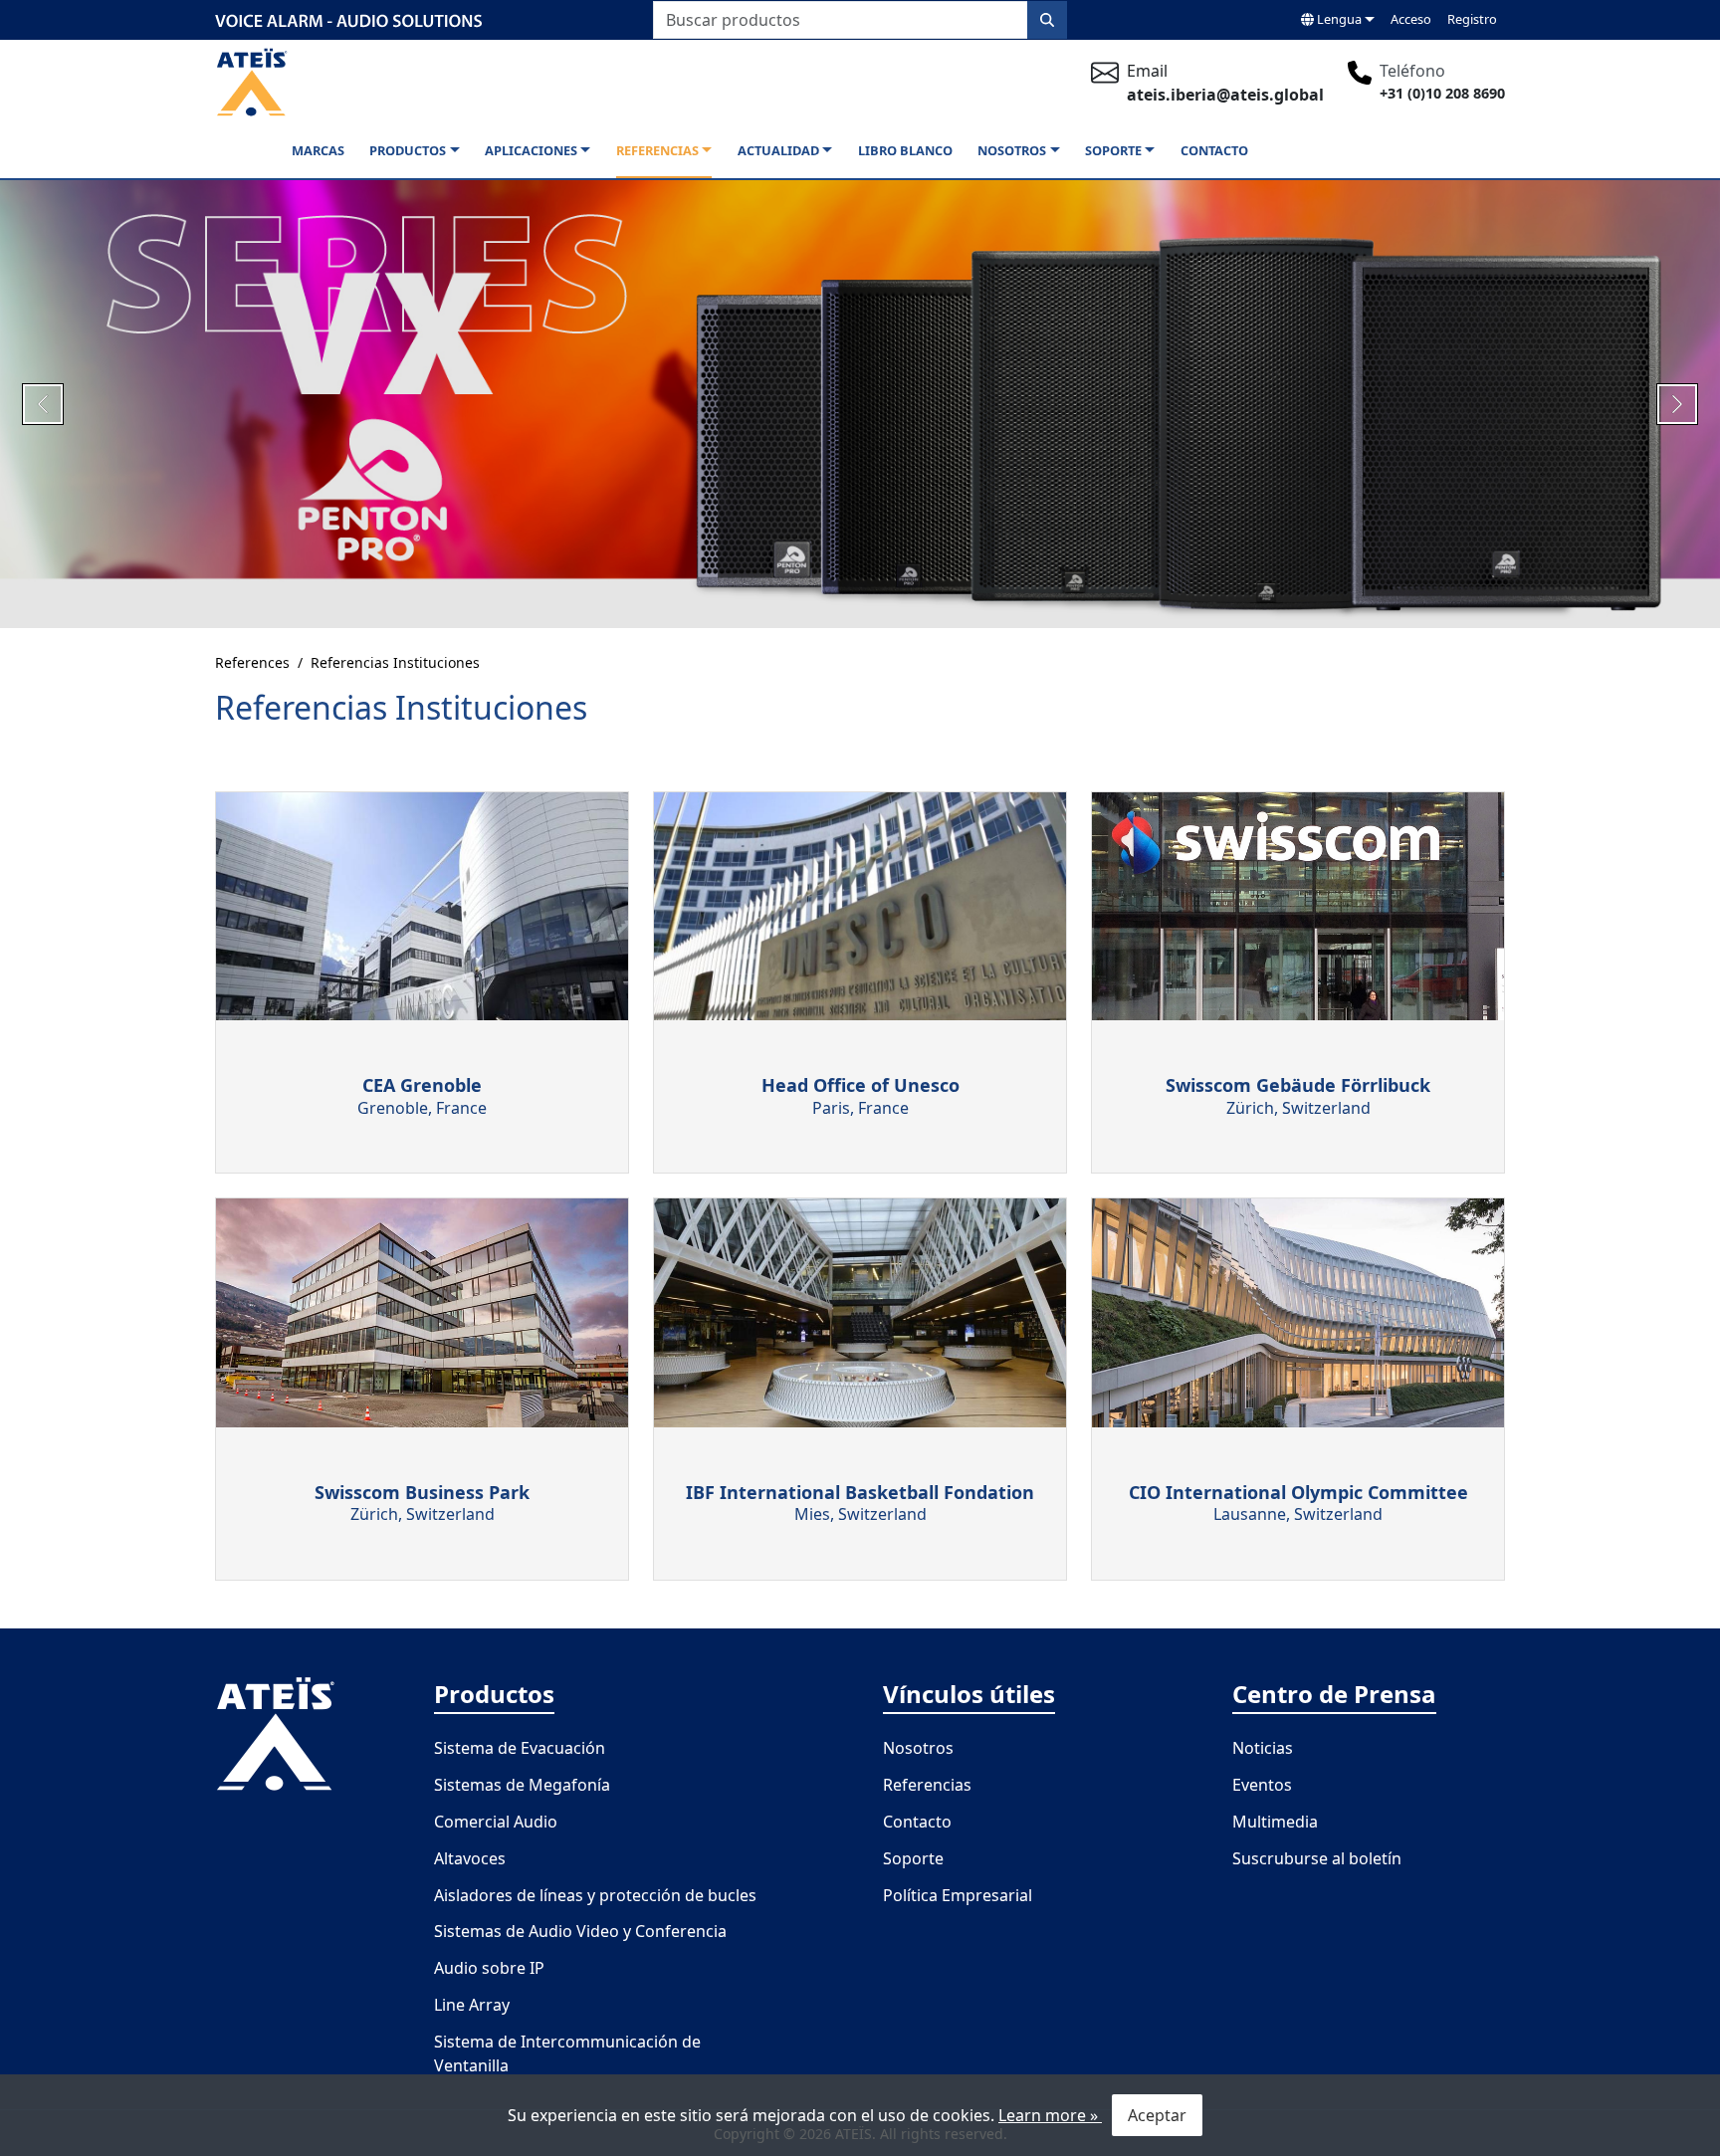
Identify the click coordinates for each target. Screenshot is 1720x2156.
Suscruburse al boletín (1317, 1858)
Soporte (913, 1858)
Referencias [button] (657, 150)
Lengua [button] (1338, 19)
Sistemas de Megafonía (522, 1785)
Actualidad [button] (778, 150)
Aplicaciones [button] (531, 150)
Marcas (318, 150)
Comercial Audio (496, 1822)
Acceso (1411, 19)
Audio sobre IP (489, 1968)
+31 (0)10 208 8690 (1442, 93)
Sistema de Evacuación (520, 1748)
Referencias (927, 1785)
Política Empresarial (958, 1895)
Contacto (1214, 150)
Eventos (1262, 1785)
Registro (1472, 19)
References (252, 662)
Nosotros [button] (1012, 150)
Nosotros (918, 1748)
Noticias (1263, 1748)
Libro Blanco (905, 150)
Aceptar (1157, 2115)
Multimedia (1275, 1822)
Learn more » (1050, 2115)
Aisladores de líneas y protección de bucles (595, 1895)
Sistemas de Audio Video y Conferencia (580, 1931)
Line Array (472, 2005)
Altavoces (470, 1858)
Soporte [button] (1113, 150)
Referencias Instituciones (395, 662)
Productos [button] (408, 150)
